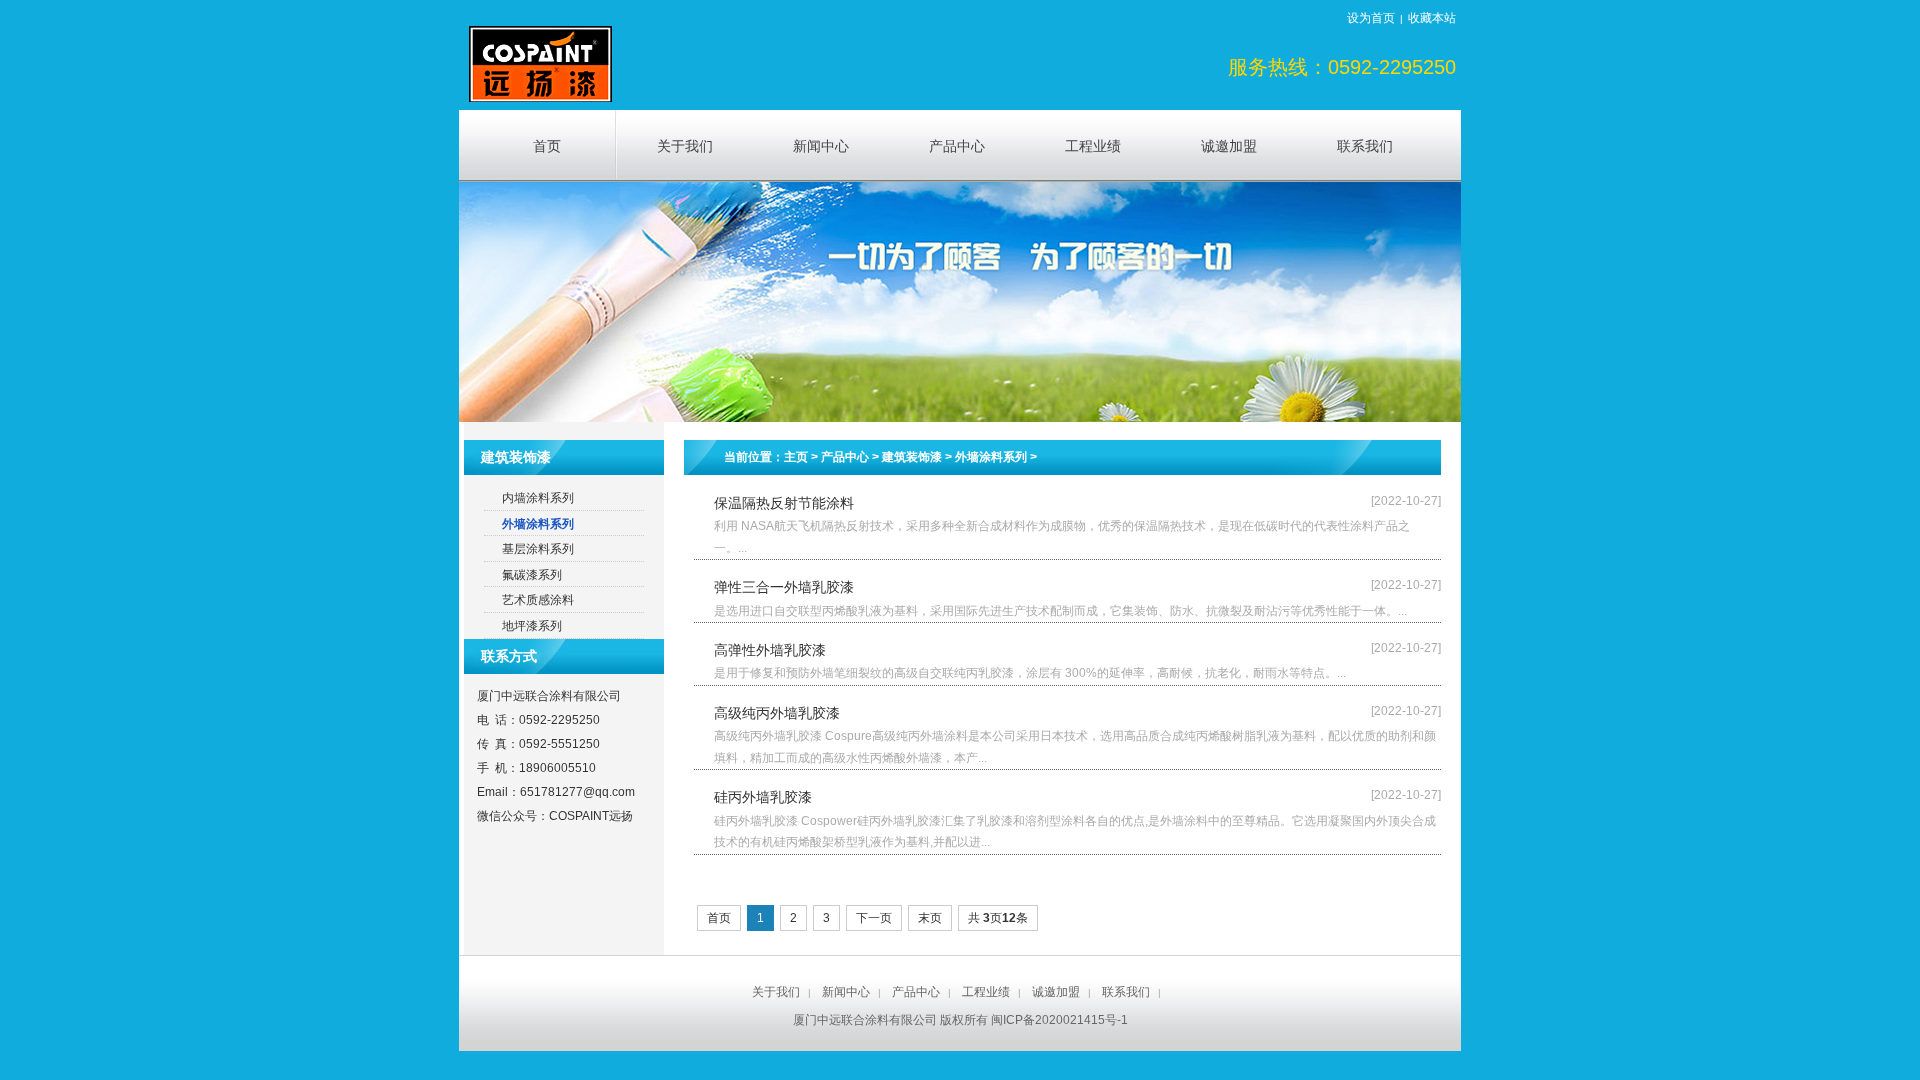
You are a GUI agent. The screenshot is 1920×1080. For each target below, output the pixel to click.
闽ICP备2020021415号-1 (1059, 1020)
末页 (930, 918)
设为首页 (1371, 18)
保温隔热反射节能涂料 (784, 503)
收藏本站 (1432, 18)
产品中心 (845, 457)
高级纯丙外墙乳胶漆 (777, 713)
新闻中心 (846, 992)
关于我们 (776, 992)
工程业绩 (986, 992)
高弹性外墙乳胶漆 (770, 650)
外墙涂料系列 (991, 457)
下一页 (874, 918)
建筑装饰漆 (912, 457)
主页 (796, 457)
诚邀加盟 (1056, 992)
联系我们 (1126, 992)
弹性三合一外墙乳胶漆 (784, 587)
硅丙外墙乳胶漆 (763, 797)
